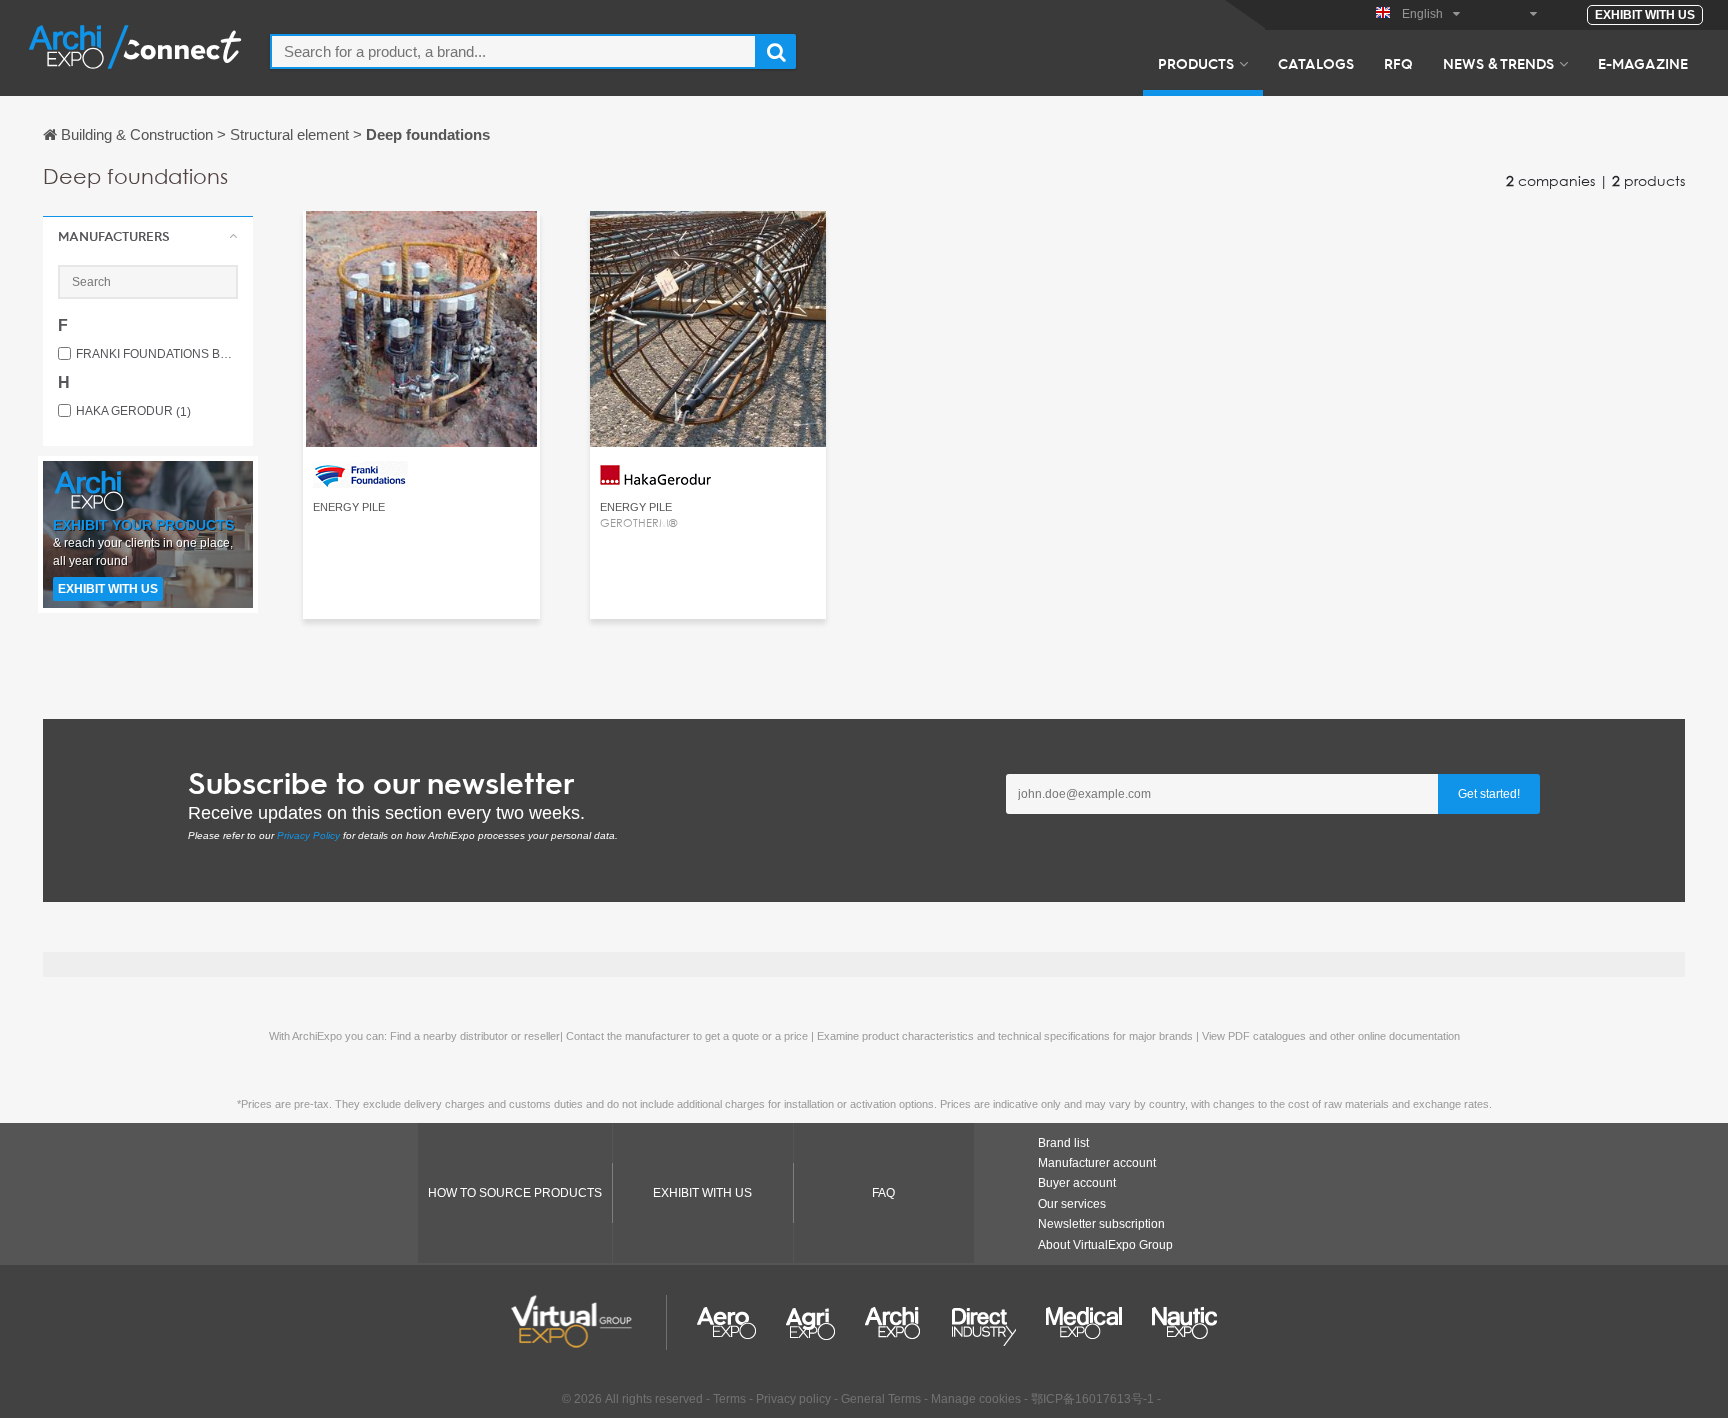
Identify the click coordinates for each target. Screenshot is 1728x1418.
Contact (421, 244)
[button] (148, 236)
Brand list (1063, 1143)
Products (1196, 63)
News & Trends (1498, 63)
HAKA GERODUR (133, 411)
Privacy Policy (308, 835)
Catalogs (1316, 63)
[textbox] (513, 51)
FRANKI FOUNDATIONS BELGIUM (157, 354)
